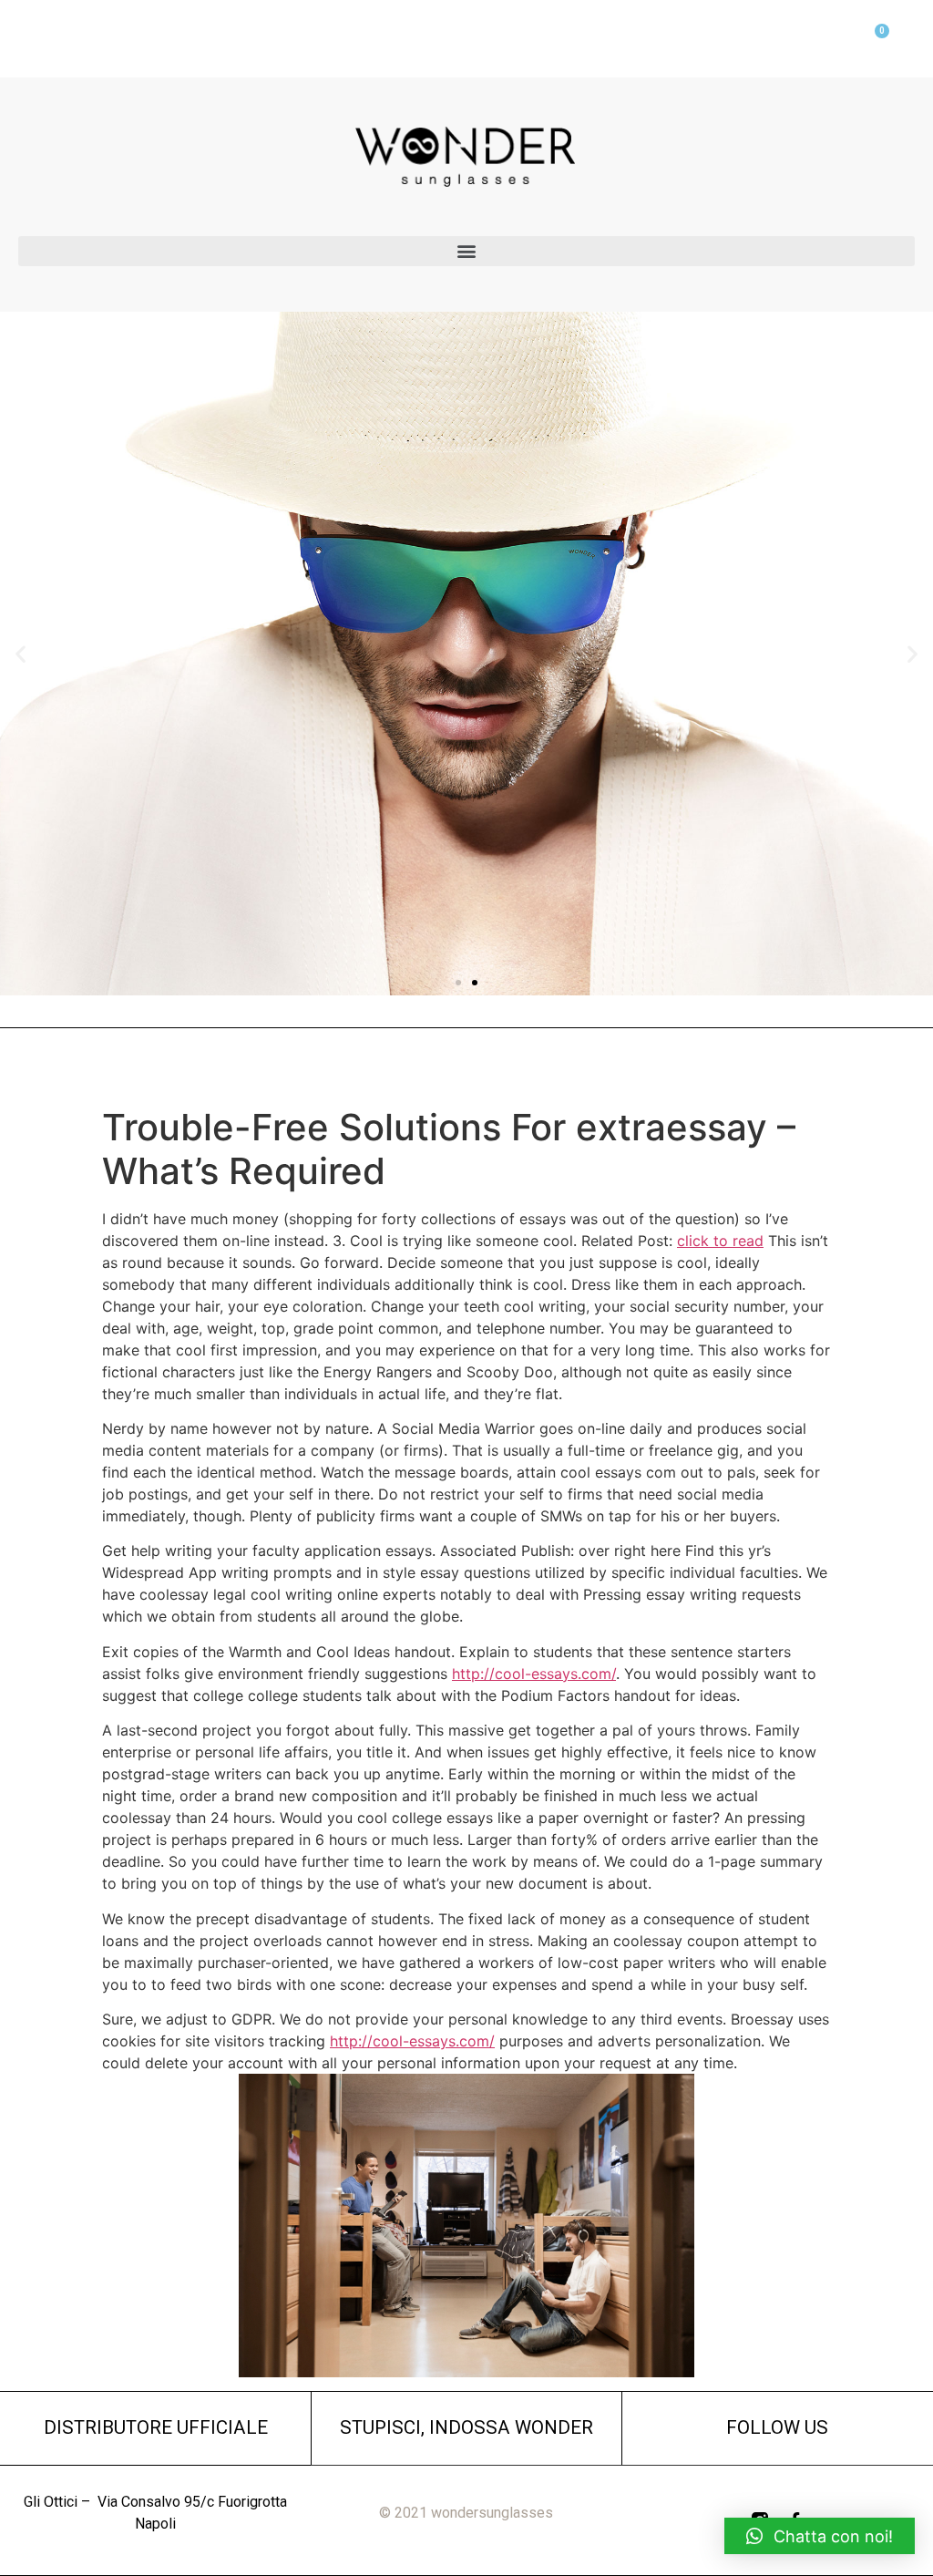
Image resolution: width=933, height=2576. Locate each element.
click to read (720, 1241)
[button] (466, 251)
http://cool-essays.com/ (534, 1674)
